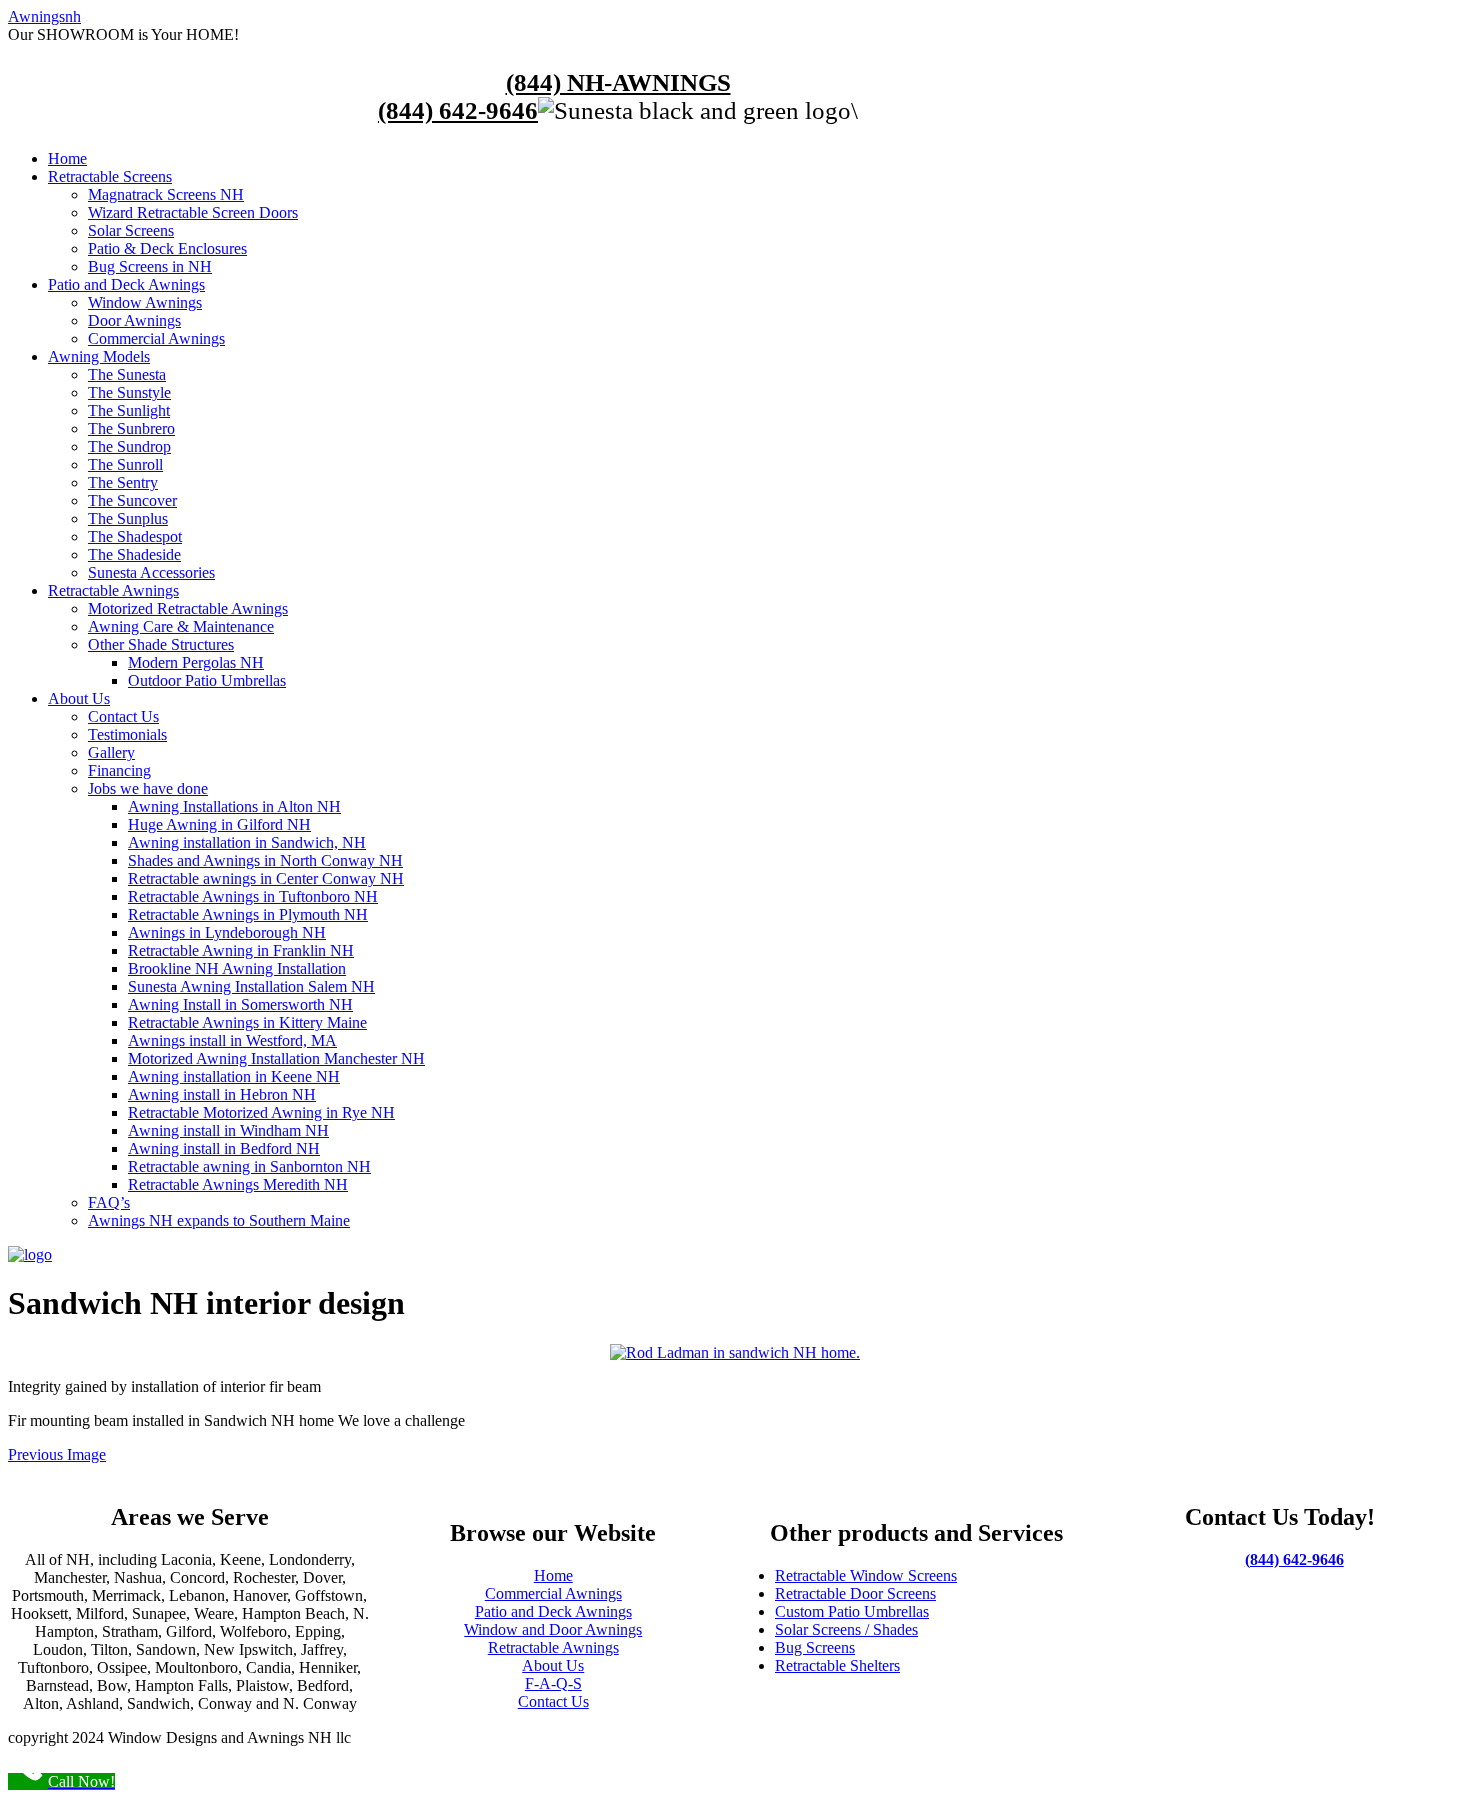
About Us (553, 1665)
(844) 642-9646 (458, 110)
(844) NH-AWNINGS (618, 82)
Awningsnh (44, 16)
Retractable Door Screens (855, 1593)
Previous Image (57, 1454)
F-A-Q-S (553, 1683)
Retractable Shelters (837, 1665)
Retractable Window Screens (866, 1575)
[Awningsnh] (30, 1254)
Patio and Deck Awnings (553, 1611)
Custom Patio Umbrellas (852, 1611)
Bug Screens (815, 1647)
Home (553, 1575)
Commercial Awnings (553, 1593)
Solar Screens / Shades (846, 1629)
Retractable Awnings (553, 1647)
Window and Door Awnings (553, 1629)
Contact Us (553, 1701)
